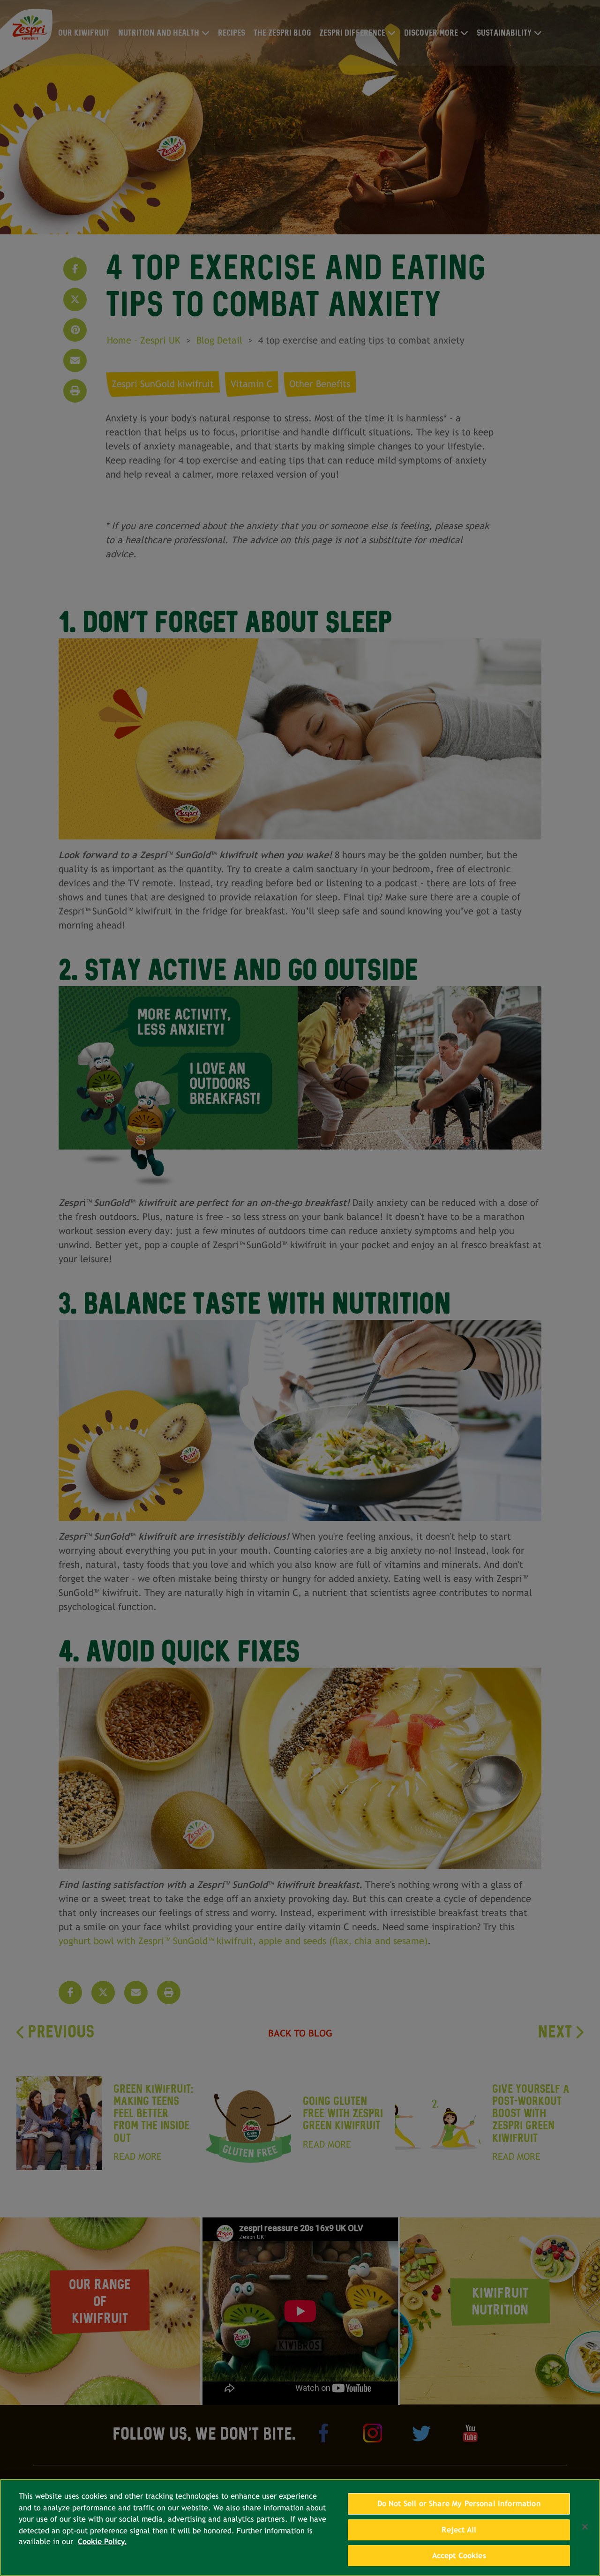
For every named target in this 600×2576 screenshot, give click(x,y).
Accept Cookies (459, 2556)
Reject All (459, 2530)
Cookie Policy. (102, 2542)
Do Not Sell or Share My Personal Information (459, 2504)
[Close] (585, 2527)
